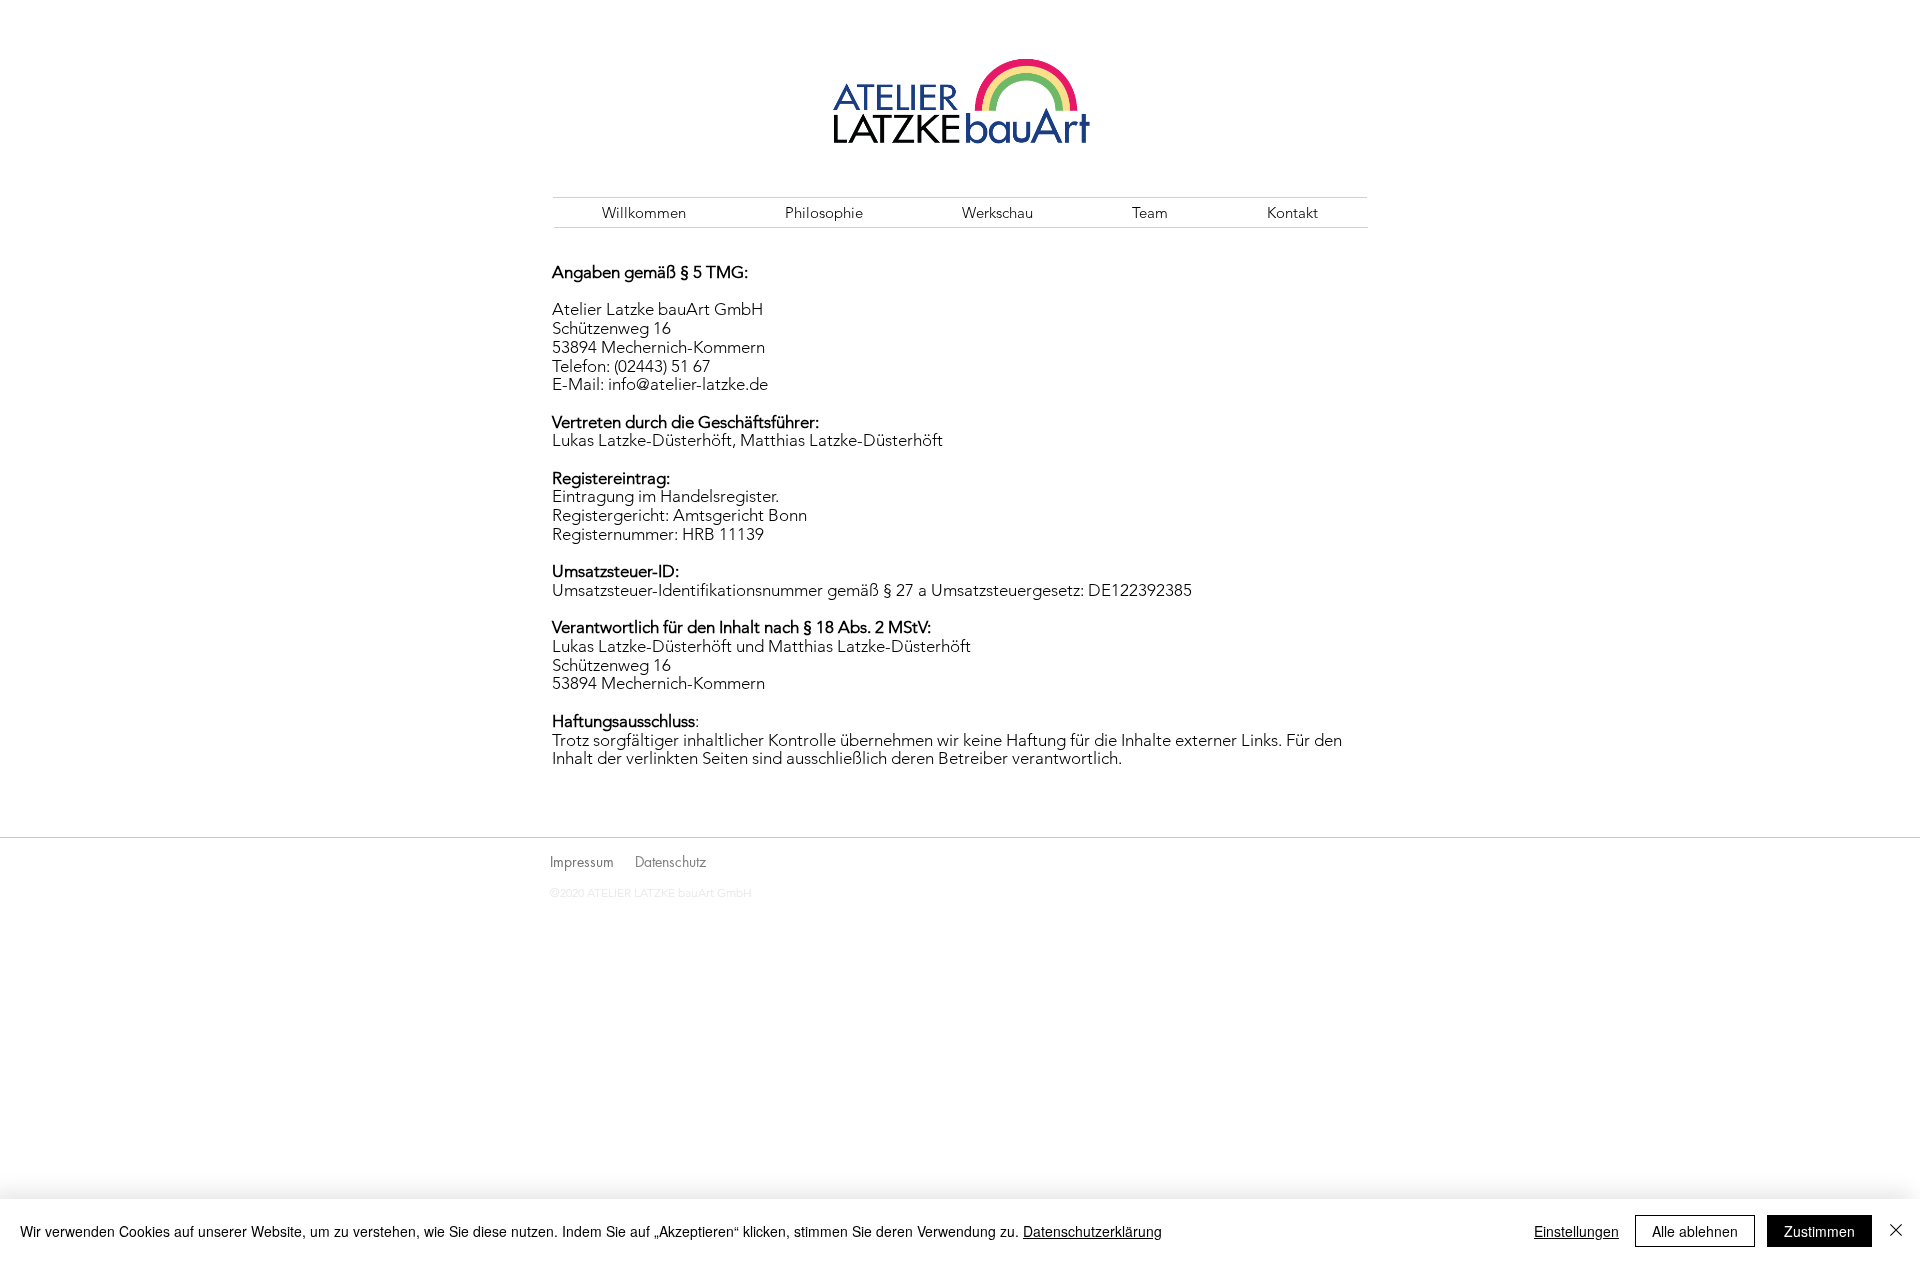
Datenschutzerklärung (1092, 1231)
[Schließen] (1896, 1231)
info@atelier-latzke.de (688, 384)
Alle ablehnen (1695, 1231)
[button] (997, 212)
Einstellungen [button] (1576, 1231)
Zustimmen (1819, 1231)
